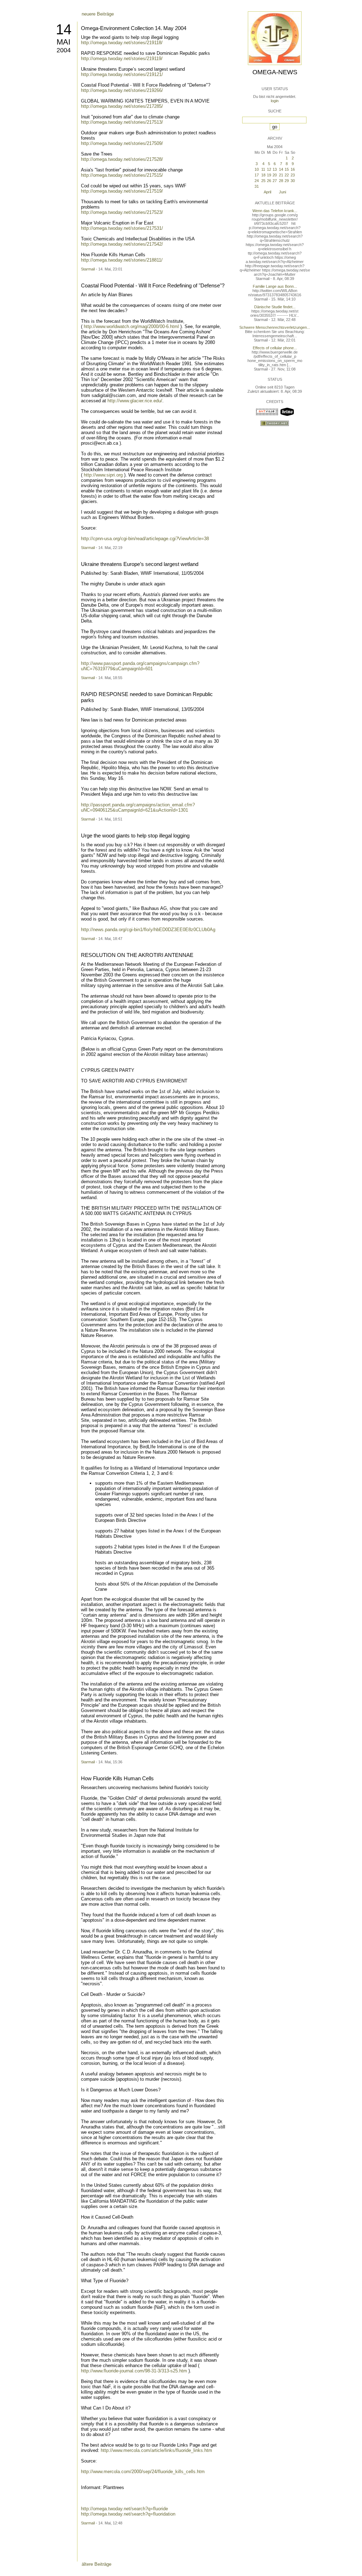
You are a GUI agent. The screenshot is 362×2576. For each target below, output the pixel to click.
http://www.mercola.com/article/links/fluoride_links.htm (156, 2450)
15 (287, 169)
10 (257, 169)
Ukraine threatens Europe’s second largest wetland (140, 564)
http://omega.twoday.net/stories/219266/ (122, 90)
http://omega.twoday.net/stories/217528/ (122, 159)
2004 (64, 50)
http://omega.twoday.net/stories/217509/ (122, 143)
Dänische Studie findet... (275, 307)
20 (275, 175)
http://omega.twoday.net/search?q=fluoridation (128, 2514)
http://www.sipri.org (103, 475)
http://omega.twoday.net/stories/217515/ (122, 175)
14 (64, 29)
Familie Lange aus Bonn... (275, 286)
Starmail (88, 269)
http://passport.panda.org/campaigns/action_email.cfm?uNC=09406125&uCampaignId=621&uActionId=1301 (138, 807)
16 (293, 169)
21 (281, 175)
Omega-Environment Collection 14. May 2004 (134, 28)
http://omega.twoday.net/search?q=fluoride (124, 2509)
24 (257, 181)
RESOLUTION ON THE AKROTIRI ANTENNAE (137, 955)
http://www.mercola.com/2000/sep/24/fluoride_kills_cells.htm (143, 2472)
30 (293, 181)
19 (269, 175)
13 (275, 169)
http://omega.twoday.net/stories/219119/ (122, 59)
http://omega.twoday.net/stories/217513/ (122, 122)
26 (269, 181)
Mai (63, 42)
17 (257, 175)
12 (269, 169)
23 (293, 175)
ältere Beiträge (97, 2564)
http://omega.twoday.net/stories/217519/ (122, 191)
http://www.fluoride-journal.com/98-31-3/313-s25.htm (134, 2371)
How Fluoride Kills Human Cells (117, 1778)
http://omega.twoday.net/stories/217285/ (122, 106)
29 (287, 181)
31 (257, 186)
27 (275, 181)
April (267, 192)
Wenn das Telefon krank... (275, 211)
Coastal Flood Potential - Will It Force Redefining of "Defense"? (153, 285)
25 (263, 181)
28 (281, 181)
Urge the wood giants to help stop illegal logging (135, 836)
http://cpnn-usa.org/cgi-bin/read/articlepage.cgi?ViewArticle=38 (145, 539)
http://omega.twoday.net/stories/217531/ (122, 228)
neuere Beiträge (98, 14)
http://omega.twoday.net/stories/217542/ (122, 244)
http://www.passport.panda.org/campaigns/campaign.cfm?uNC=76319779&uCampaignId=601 (140, 666)
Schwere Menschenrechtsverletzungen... (275, 327)
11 (263, 169)
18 (263, 175)
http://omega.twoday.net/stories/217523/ (122, 212)
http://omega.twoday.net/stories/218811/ (122, 260)
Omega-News (275, 72)
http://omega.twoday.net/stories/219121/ (122, 74)
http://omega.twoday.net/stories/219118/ (122, 43)
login (275, 101)
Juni (282, 192)
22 (287, 175)
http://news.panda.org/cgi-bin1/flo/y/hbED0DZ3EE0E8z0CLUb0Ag (148, 930)
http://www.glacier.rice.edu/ (135, 401)
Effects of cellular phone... (275, 348)
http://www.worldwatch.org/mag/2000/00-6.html (131, 326)
